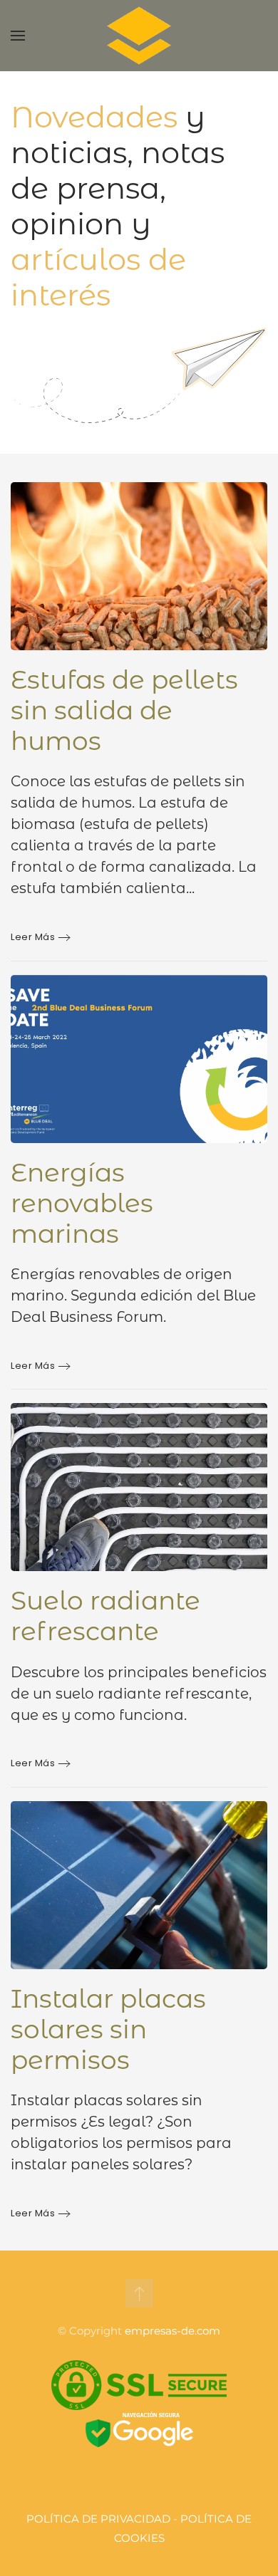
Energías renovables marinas (82, 1203)
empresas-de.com (173, 2331)
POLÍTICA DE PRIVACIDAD (98, 2519)
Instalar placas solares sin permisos (108, 2029)
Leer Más (33, 937)
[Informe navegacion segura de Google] (139, 2431)
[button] (18, 36)
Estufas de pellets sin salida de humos (124, 710)
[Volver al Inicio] (139, 36)
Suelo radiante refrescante (105, 1616)
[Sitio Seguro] (139, 2384)
